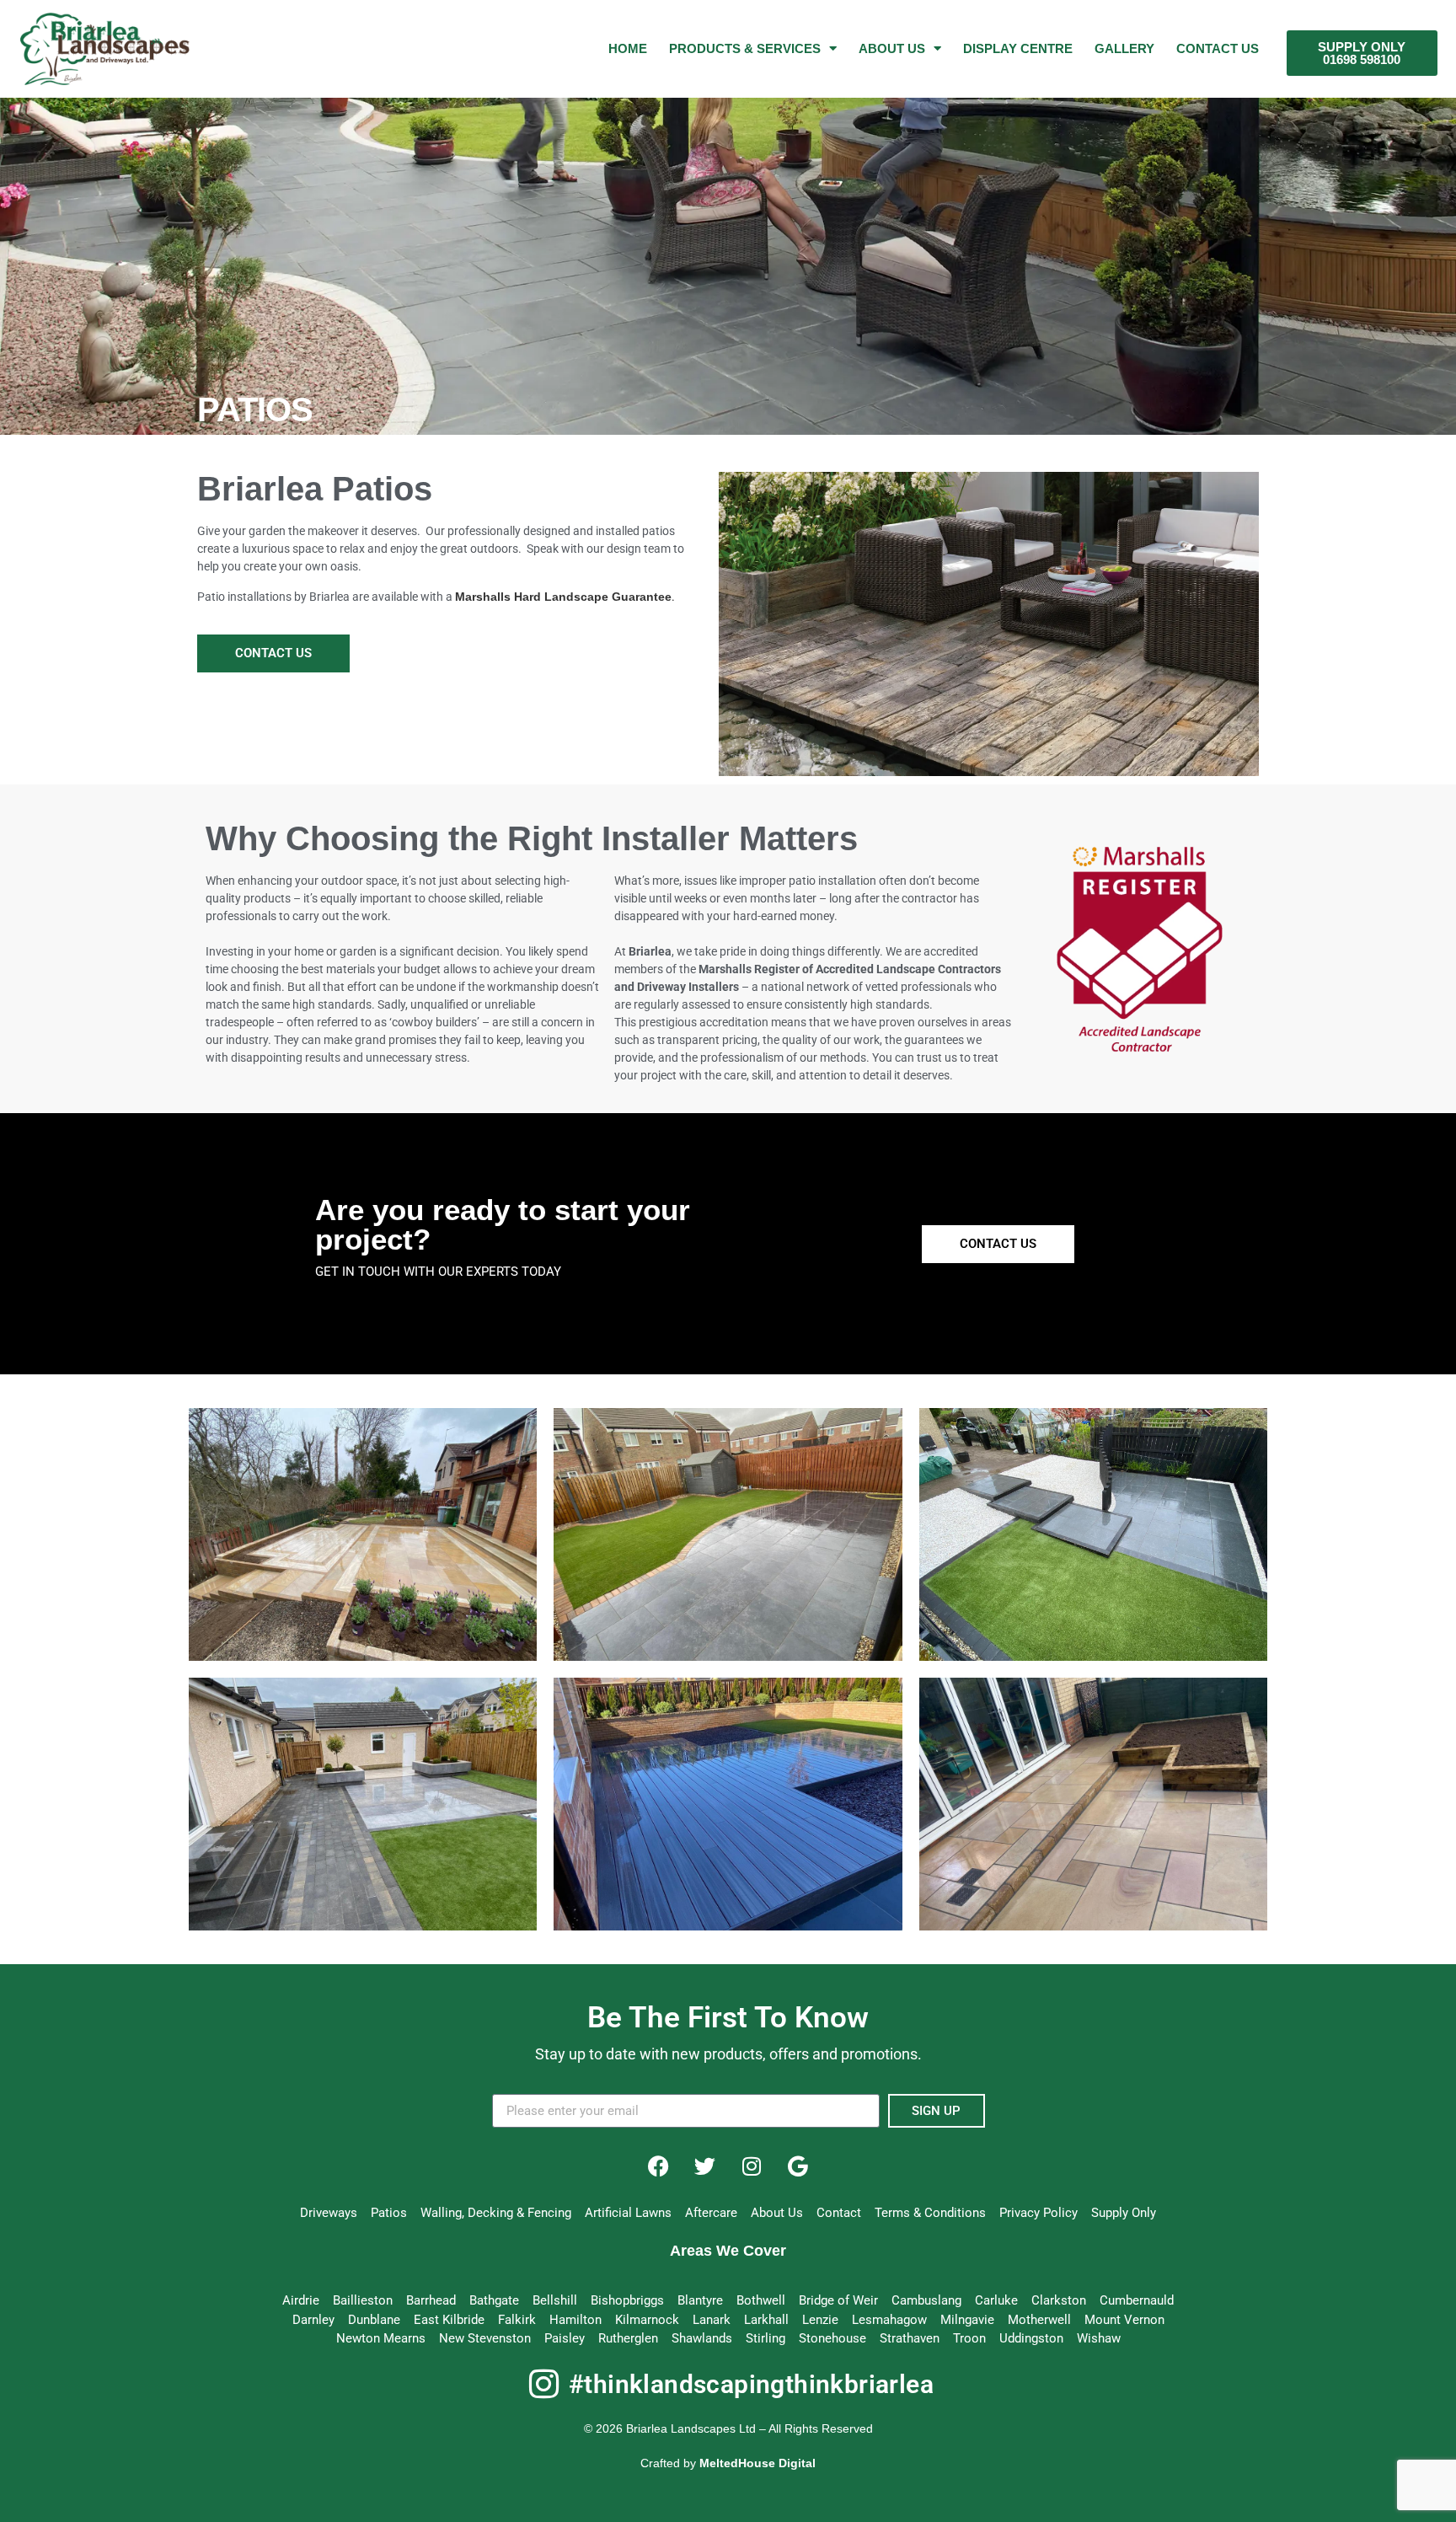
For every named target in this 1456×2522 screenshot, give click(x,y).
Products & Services (745, 48)
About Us (892, 48)
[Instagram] (752, 2166)
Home (628, 48)
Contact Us (1218, 48)
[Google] (798, 2166)
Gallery (1124, 48)
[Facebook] (659, 2166)
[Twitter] (705, 2166)
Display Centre (1018, 48)
